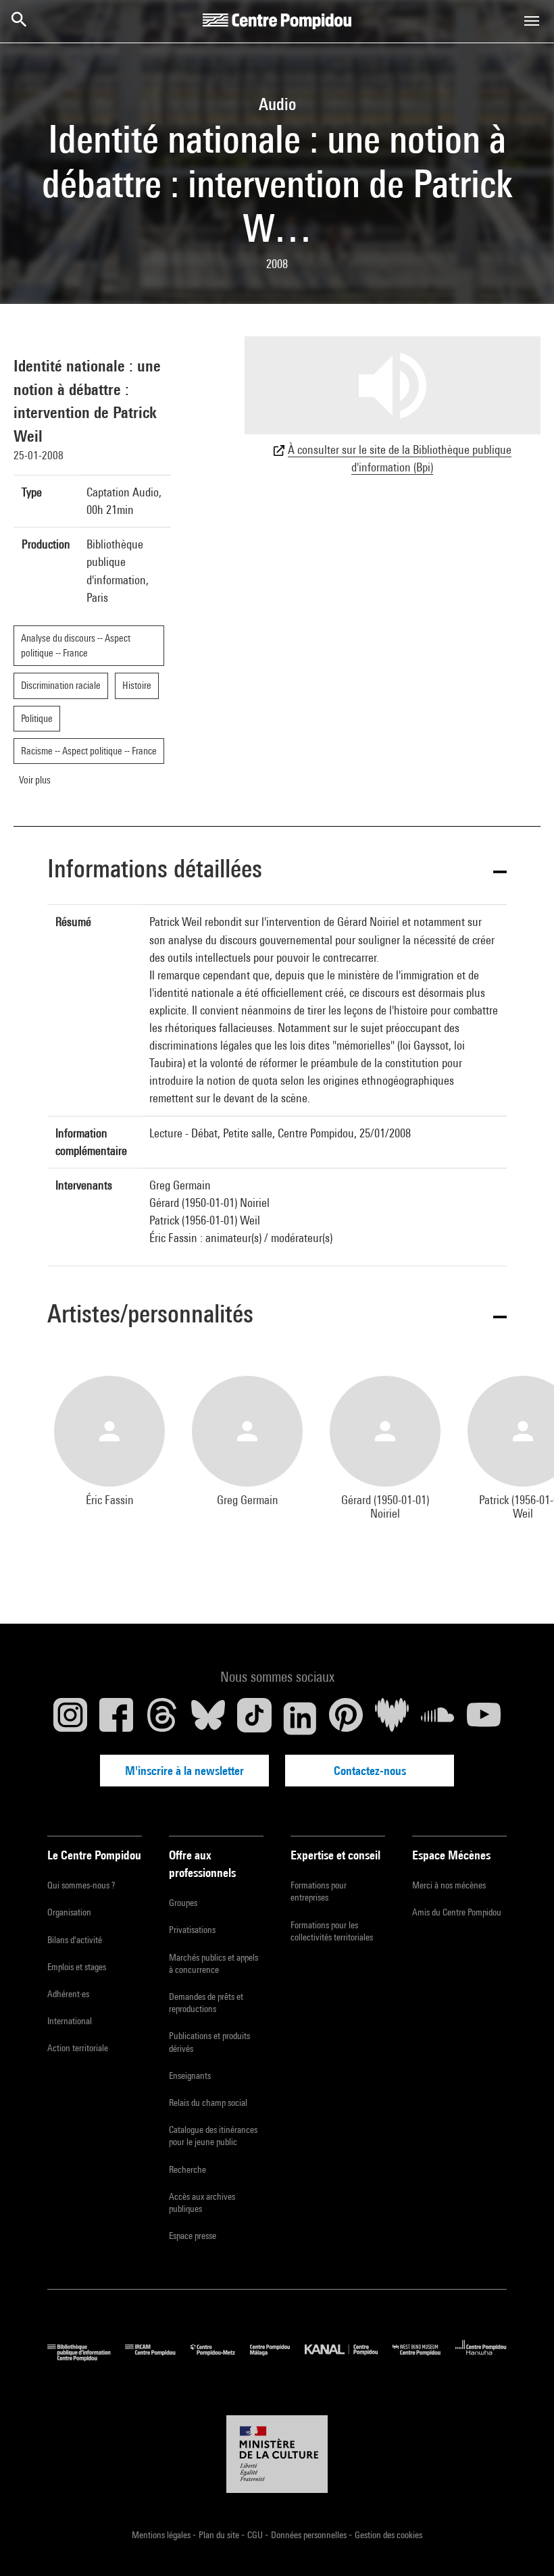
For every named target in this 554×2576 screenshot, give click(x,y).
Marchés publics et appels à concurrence (213, 1963)
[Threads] (162, 1718)
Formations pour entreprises (319, 1891)
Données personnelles (310, 2535)
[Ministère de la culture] (277, 2454)
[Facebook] (116, 1718)
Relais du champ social (208, 2103)
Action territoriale (78, 2048)
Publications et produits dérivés (209, 2042)
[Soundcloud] (438, 1718)
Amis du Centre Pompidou (457, 1912)
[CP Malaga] (277, 2358)
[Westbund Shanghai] (424, 2358)
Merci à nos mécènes (449, 1885)
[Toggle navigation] (532, 21)
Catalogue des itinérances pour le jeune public (213, 2136)
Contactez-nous (370, 1771)
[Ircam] (157, 2358)
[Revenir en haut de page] (522, 2544)
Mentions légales (162, 2535)
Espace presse (193, 2236)
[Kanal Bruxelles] (348, 2358)
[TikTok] (254, 1718)
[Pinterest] (346, 1718)
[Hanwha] (481, 2358)
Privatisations (192, 1930)
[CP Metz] (220, 2358)
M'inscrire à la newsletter (184, 1771)
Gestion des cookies (388, 2535)
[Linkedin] (300, 1718)
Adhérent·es (68, 1994)
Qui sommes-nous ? (81, 1885)
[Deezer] (392, 1718)
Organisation (69, 1912)
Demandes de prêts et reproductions (206, 2003)
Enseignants (190, 2076)
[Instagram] (70, 1718)
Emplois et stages (77, 1967)
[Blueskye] (208, 1718)
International (70, 2021)
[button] (277, 871)
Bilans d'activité (75, 1940)
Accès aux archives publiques (202, 2203)
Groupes (183, 1903)
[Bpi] (86, 2358)
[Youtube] (484, 1718)
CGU (256, 2535)
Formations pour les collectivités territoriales (332, 1931)
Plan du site (220, 2535)
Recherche (187, 2169)
